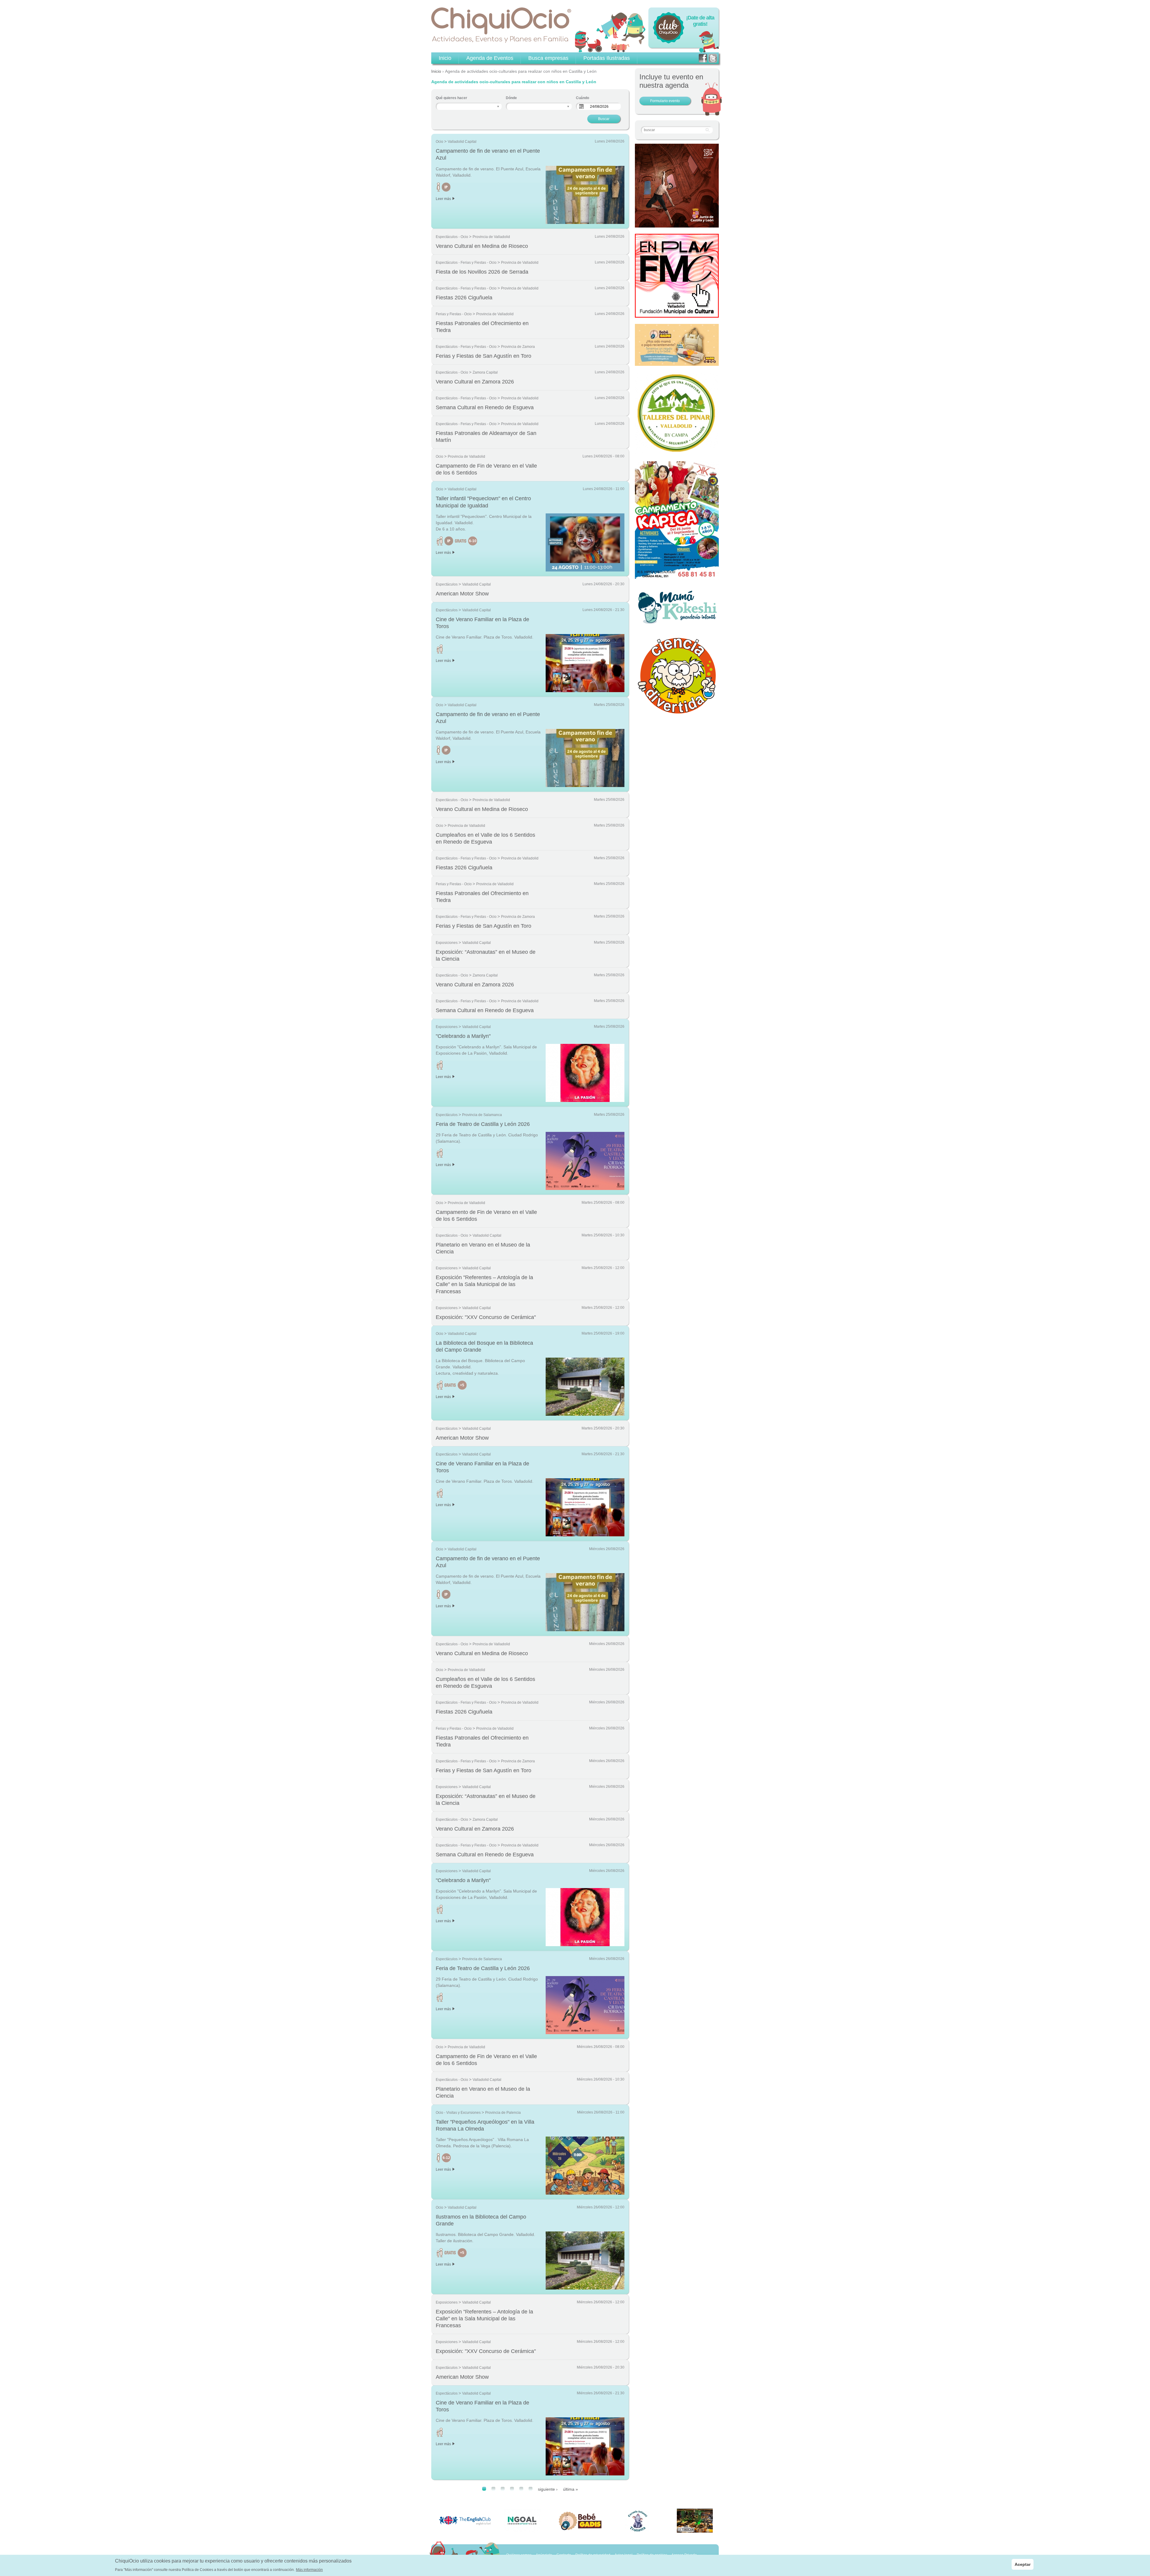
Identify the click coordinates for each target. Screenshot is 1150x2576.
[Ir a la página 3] (503, 2489)
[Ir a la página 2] (493, 2489)
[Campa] (677, 452)
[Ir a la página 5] (521, 2489)
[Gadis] (677, 363)
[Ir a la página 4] (512, 2489)
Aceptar (1023, 2564)
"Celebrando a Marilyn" (463, 1036)
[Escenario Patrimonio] (677, 224)
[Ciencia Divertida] (677, 713)
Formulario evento (665, 101)
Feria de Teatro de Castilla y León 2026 (483, 1124)
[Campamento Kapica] (677, 577)
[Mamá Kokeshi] (677, 623)
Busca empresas (548, 58)
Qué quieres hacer (451, 98)
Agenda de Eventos (490, 58)
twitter (713, 58)
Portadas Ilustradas (607, 58)
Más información (309, 2569)
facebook (703, 58)
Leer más (443, 199)
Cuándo (582, 98)
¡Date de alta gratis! (700, 21)
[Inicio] (501, 25)
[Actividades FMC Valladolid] (677, 314)
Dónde (511, 98)
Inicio (436, 71)
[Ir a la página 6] (531, 2489)
